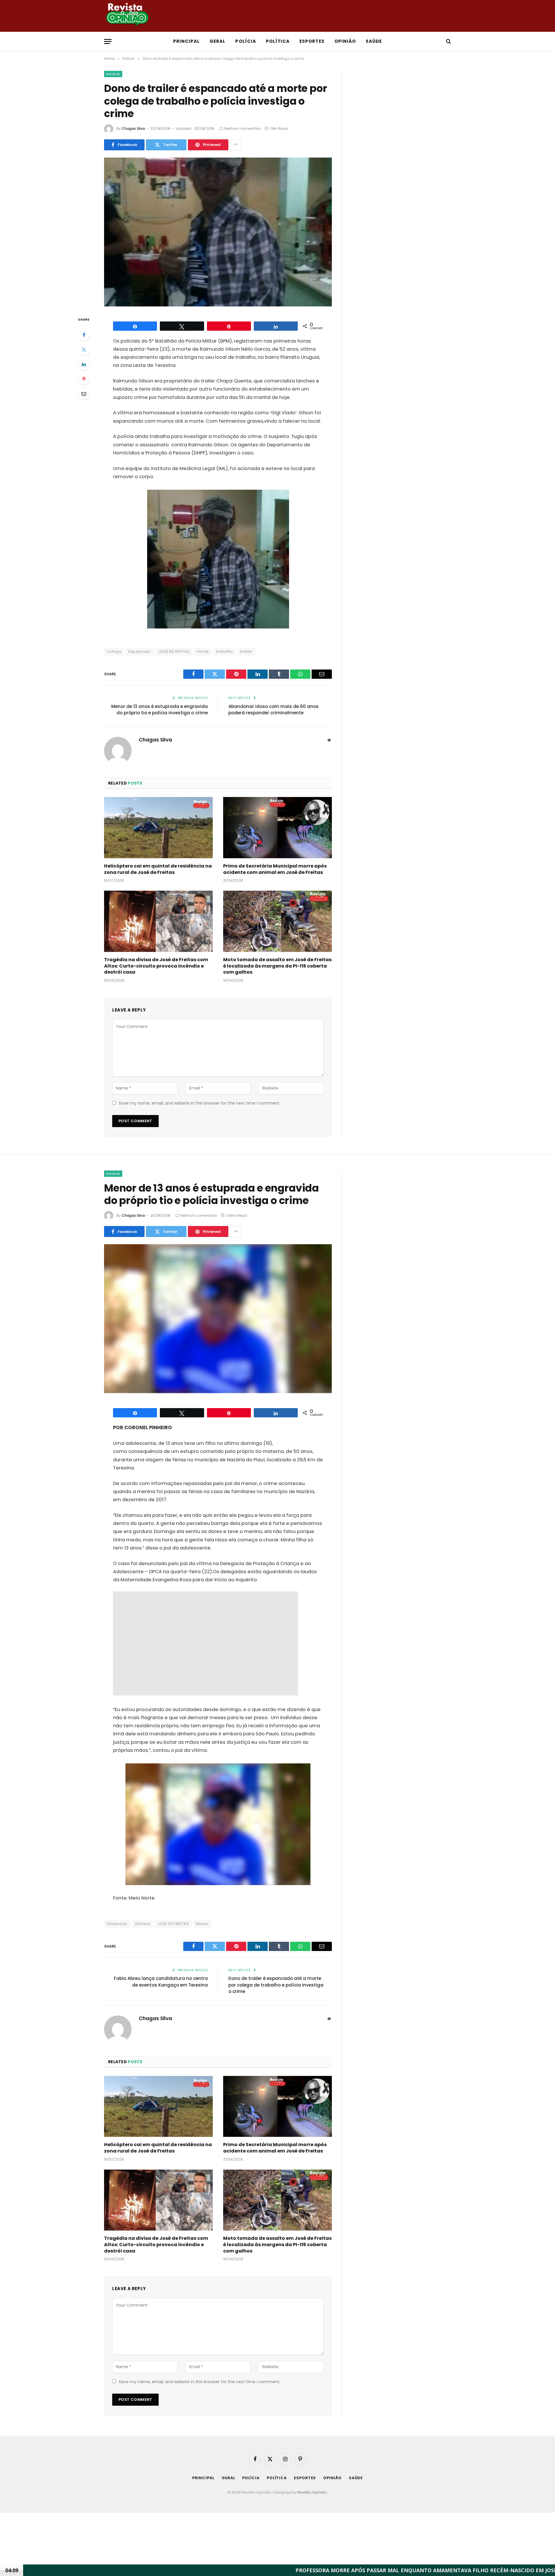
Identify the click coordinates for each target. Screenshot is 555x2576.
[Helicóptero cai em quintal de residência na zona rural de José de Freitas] (158, 828)
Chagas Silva (133, 128)
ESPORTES (312, 41)
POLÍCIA (246, 41)
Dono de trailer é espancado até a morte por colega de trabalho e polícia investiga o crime (276, 1985)
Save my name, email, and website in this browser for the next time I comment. (200, 1103)
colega (114, 651)
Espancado (140, 651)
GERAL (218, 41)
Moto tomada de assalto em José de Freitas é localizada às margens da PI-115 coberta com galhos (277, 966)
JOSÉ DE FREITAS (174, 651)
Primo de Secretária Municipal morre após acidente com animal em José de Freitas (275, 869)
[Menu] (108, 41)
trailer (246, 651)
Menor (202, 1924)
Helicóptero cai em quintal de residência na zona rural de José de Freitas (158, 869)
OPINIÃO (345, 41)
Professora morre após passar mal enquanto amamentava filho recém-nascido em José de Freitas (238, 2570)
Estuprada (117, 1924)
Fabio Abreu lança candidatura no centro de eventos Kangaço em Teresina (161, 1982)
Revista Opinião (312, 2492)
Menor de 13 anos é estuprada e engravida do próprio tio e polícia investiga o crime (160, 710)
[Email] (84, 394)
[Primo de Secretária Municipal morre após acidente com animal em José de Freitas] (277, 828)
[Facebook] (84, 335)
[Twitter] (84, 349)
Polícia (113, 74)
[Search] (448, 41)
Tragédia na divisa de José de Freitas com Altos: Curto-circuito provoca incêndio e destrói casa (156, 966)
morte (203, 651)
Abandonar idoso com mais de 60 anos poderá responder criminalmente (273, 710)
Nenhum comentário (243, 128)
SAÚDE (374, 41)
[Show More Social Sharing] (236, 145)
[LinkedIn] (84, 364)
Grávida (143, 1924)
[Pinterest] (84, 379)
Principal (186, 41)
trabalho (225, 651)
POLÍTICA (278, 41)
